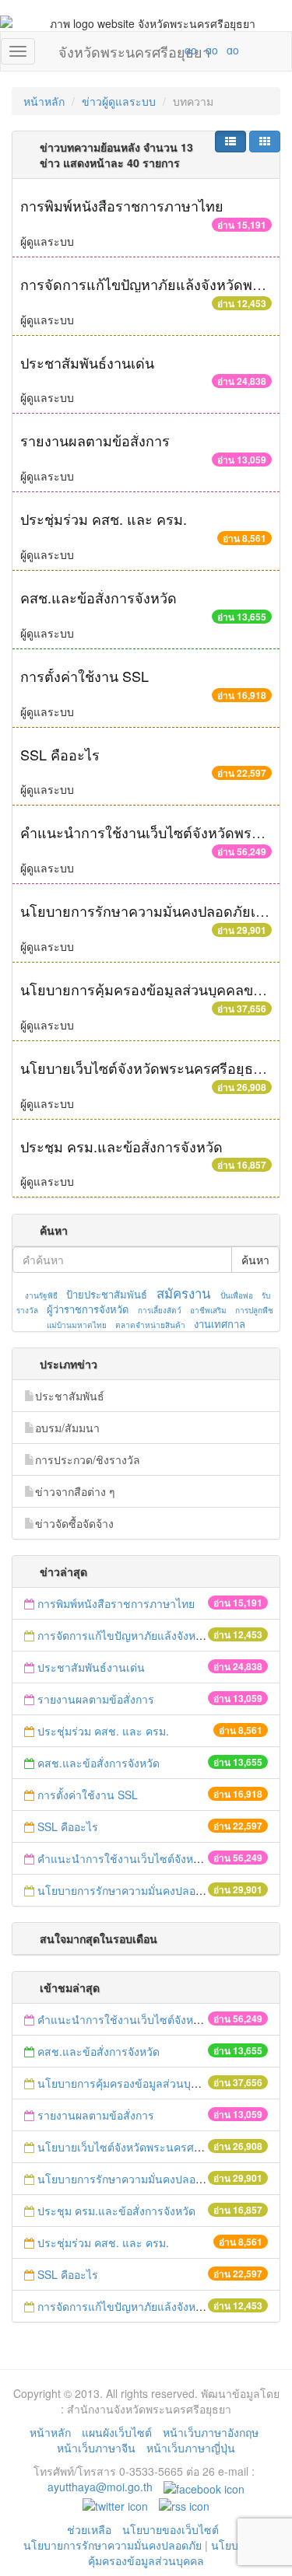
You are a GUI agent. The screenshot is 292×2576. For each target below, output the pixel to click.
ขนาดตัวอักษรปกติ (160, 50)
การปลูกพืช (254, 1310)
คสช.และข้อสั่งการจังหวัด (99, 597)
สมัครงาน (183, 1293)
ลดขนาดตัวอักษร (145, 50)
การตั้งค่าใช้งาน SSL (84, 676)
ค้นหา (255, 1260)
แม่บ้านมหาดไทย (77, 1325)
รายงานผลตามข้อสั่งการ (95, 440)
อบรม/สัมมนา (67, 1428)
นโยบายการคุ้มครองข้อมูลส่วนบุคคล (179, 2553)
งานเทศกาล (220, 1324)
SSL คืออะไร (60, 754)
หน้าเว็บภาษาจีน (96, 2448)
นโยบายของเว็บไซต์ (172, 2529)
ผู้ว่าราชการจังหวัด (88, 1309)
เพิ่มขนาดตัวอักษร (176, 50)
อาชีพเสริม (208, 1310)
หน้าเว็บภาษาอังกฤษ (211, 2432)
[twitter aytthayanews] (115, 2504)
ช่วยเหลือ (89, 2529)
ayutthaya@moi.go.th (100, 2487)
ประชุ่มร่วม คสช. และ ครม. (104, 519)
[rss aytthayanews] (184, 2504)
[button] (230, 142)
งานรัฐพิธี (41, 1295)
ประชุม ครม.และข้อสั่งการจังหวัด (121, 1146)
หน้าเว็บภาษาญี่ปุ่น (191, 2448)
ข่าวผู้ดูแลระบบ (119, 101)
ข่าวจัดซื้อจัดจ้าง (74, 1523)
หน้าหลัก (44, 101)
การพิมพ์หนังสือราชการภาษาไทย (122, 205)
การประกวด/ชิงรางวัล (88, 1459)
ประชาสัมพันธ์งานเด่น (87, 362)
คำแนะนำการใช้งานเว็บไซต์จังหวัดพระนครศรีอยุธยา (165, 1858)
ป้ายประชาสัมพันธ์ (107, 1294)
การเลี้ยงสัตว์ (160, 1310)
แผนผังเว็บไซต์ (117, 2432)
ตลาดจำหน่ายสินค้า (150, 1325)
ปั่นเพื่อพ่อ (237, 1295)
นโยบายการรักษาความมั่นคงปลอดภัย (113, 2545)
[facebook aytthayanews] (204, 2487)
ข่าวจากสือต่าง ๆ (75, 1491)
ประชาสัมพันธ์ (70, 1396)
